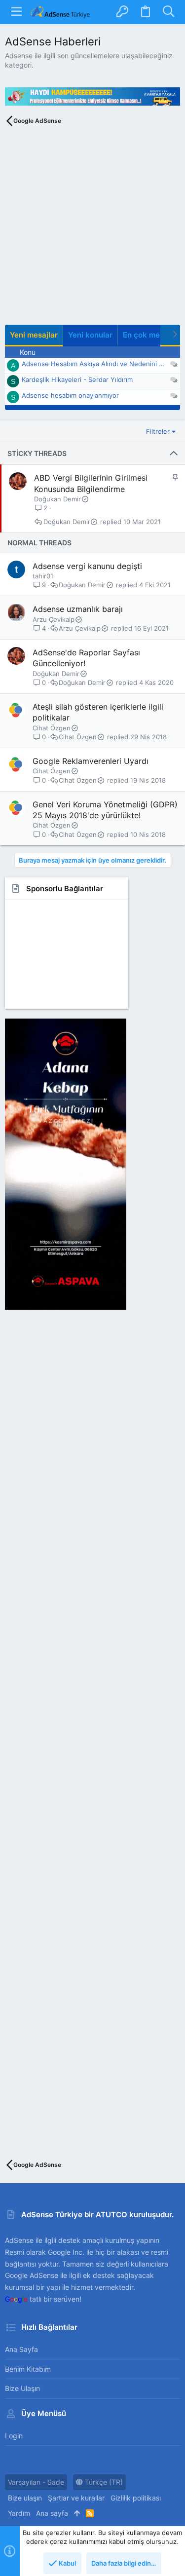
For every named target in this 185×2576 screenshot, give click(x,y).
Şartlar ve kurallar (76, 2498)
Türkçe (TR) (103, 2482)
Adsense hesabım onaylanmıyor (70, 395)
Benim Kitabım (28, 2369)
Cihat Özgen (52, 728)
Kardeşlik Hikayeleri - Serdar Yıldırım (77, 379)
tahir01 (43, 576)
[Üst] (77, 2513)
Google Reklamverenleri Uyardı (91, 761)
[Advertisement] (92, 232)
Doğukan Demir (57, 499)
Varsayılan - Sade (36, 2482)
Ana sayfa (21, 2349)
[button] (17, 12)
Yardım (19, 2513)
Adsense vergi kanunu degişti (87, 566)
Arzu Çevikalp (54, 619)
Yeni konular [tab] (90, 335)
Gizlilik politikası (136, 2498)
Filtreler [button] (158, 431)
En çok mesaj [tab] (147, 335)
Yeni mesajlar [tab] (34, 335)
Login (14, 2436)
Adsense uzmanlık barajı (78, 609)
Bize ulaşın (22, 2388)
